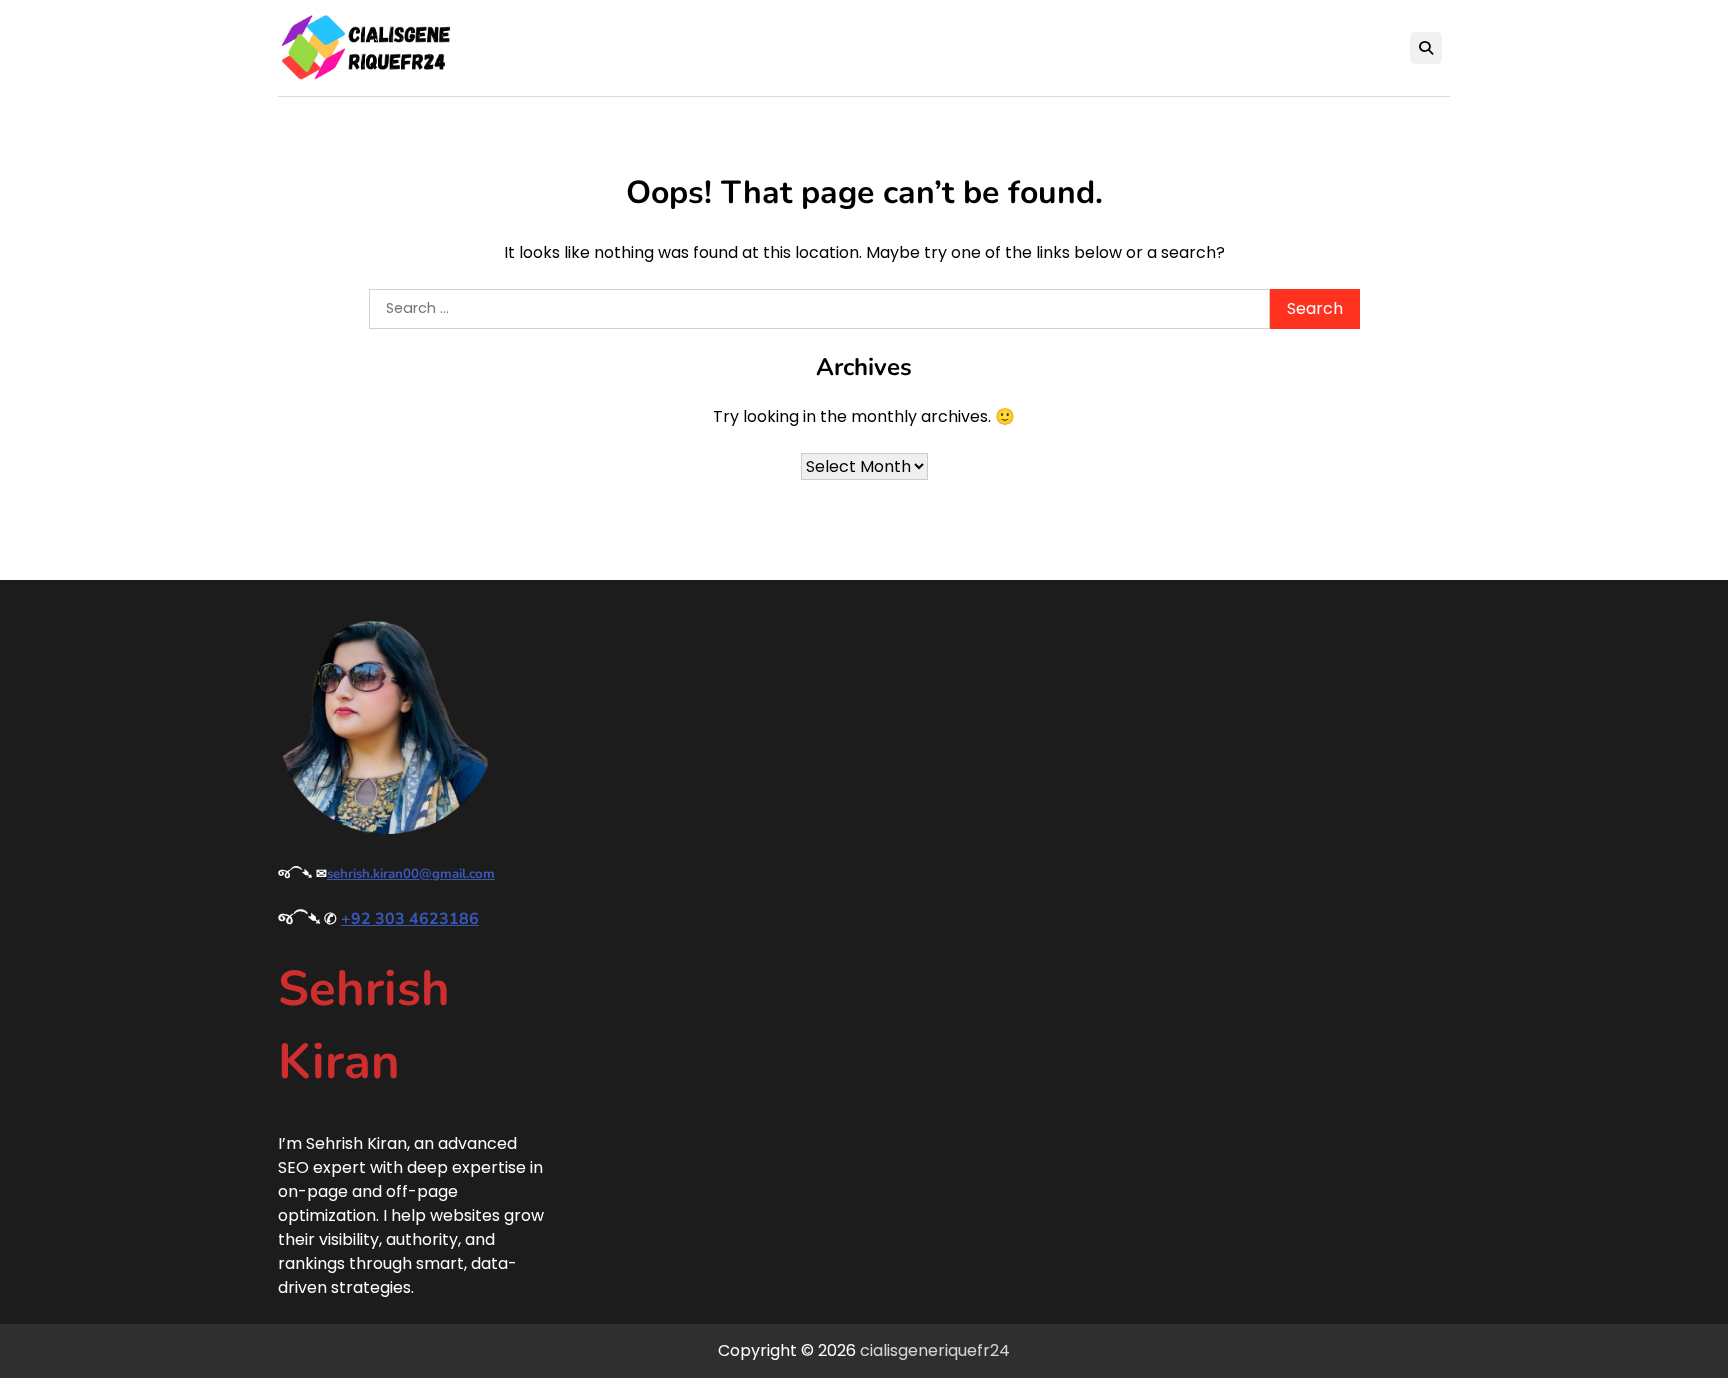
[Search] (1426, 48)
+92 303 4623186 (410, 919)
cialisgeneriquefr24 (935, 1350)
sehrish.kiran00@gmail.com (411, 874)
